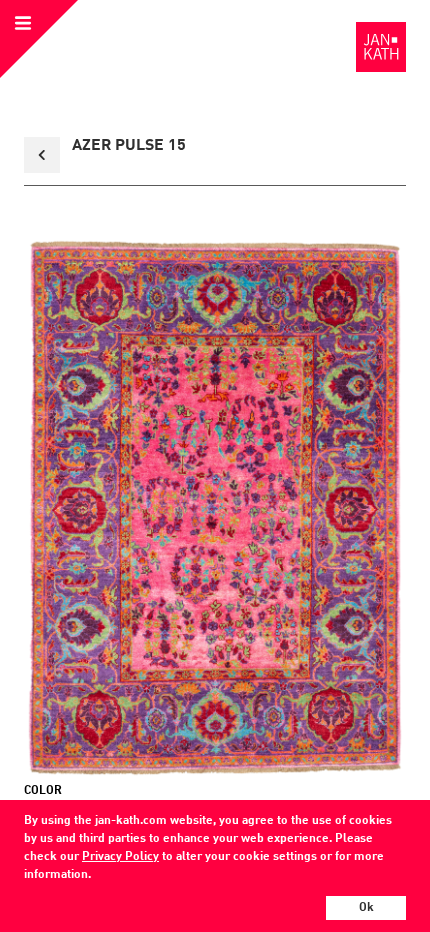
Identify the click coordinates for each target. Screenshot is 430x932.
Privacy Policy (120, 857)
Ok (366, 908)
